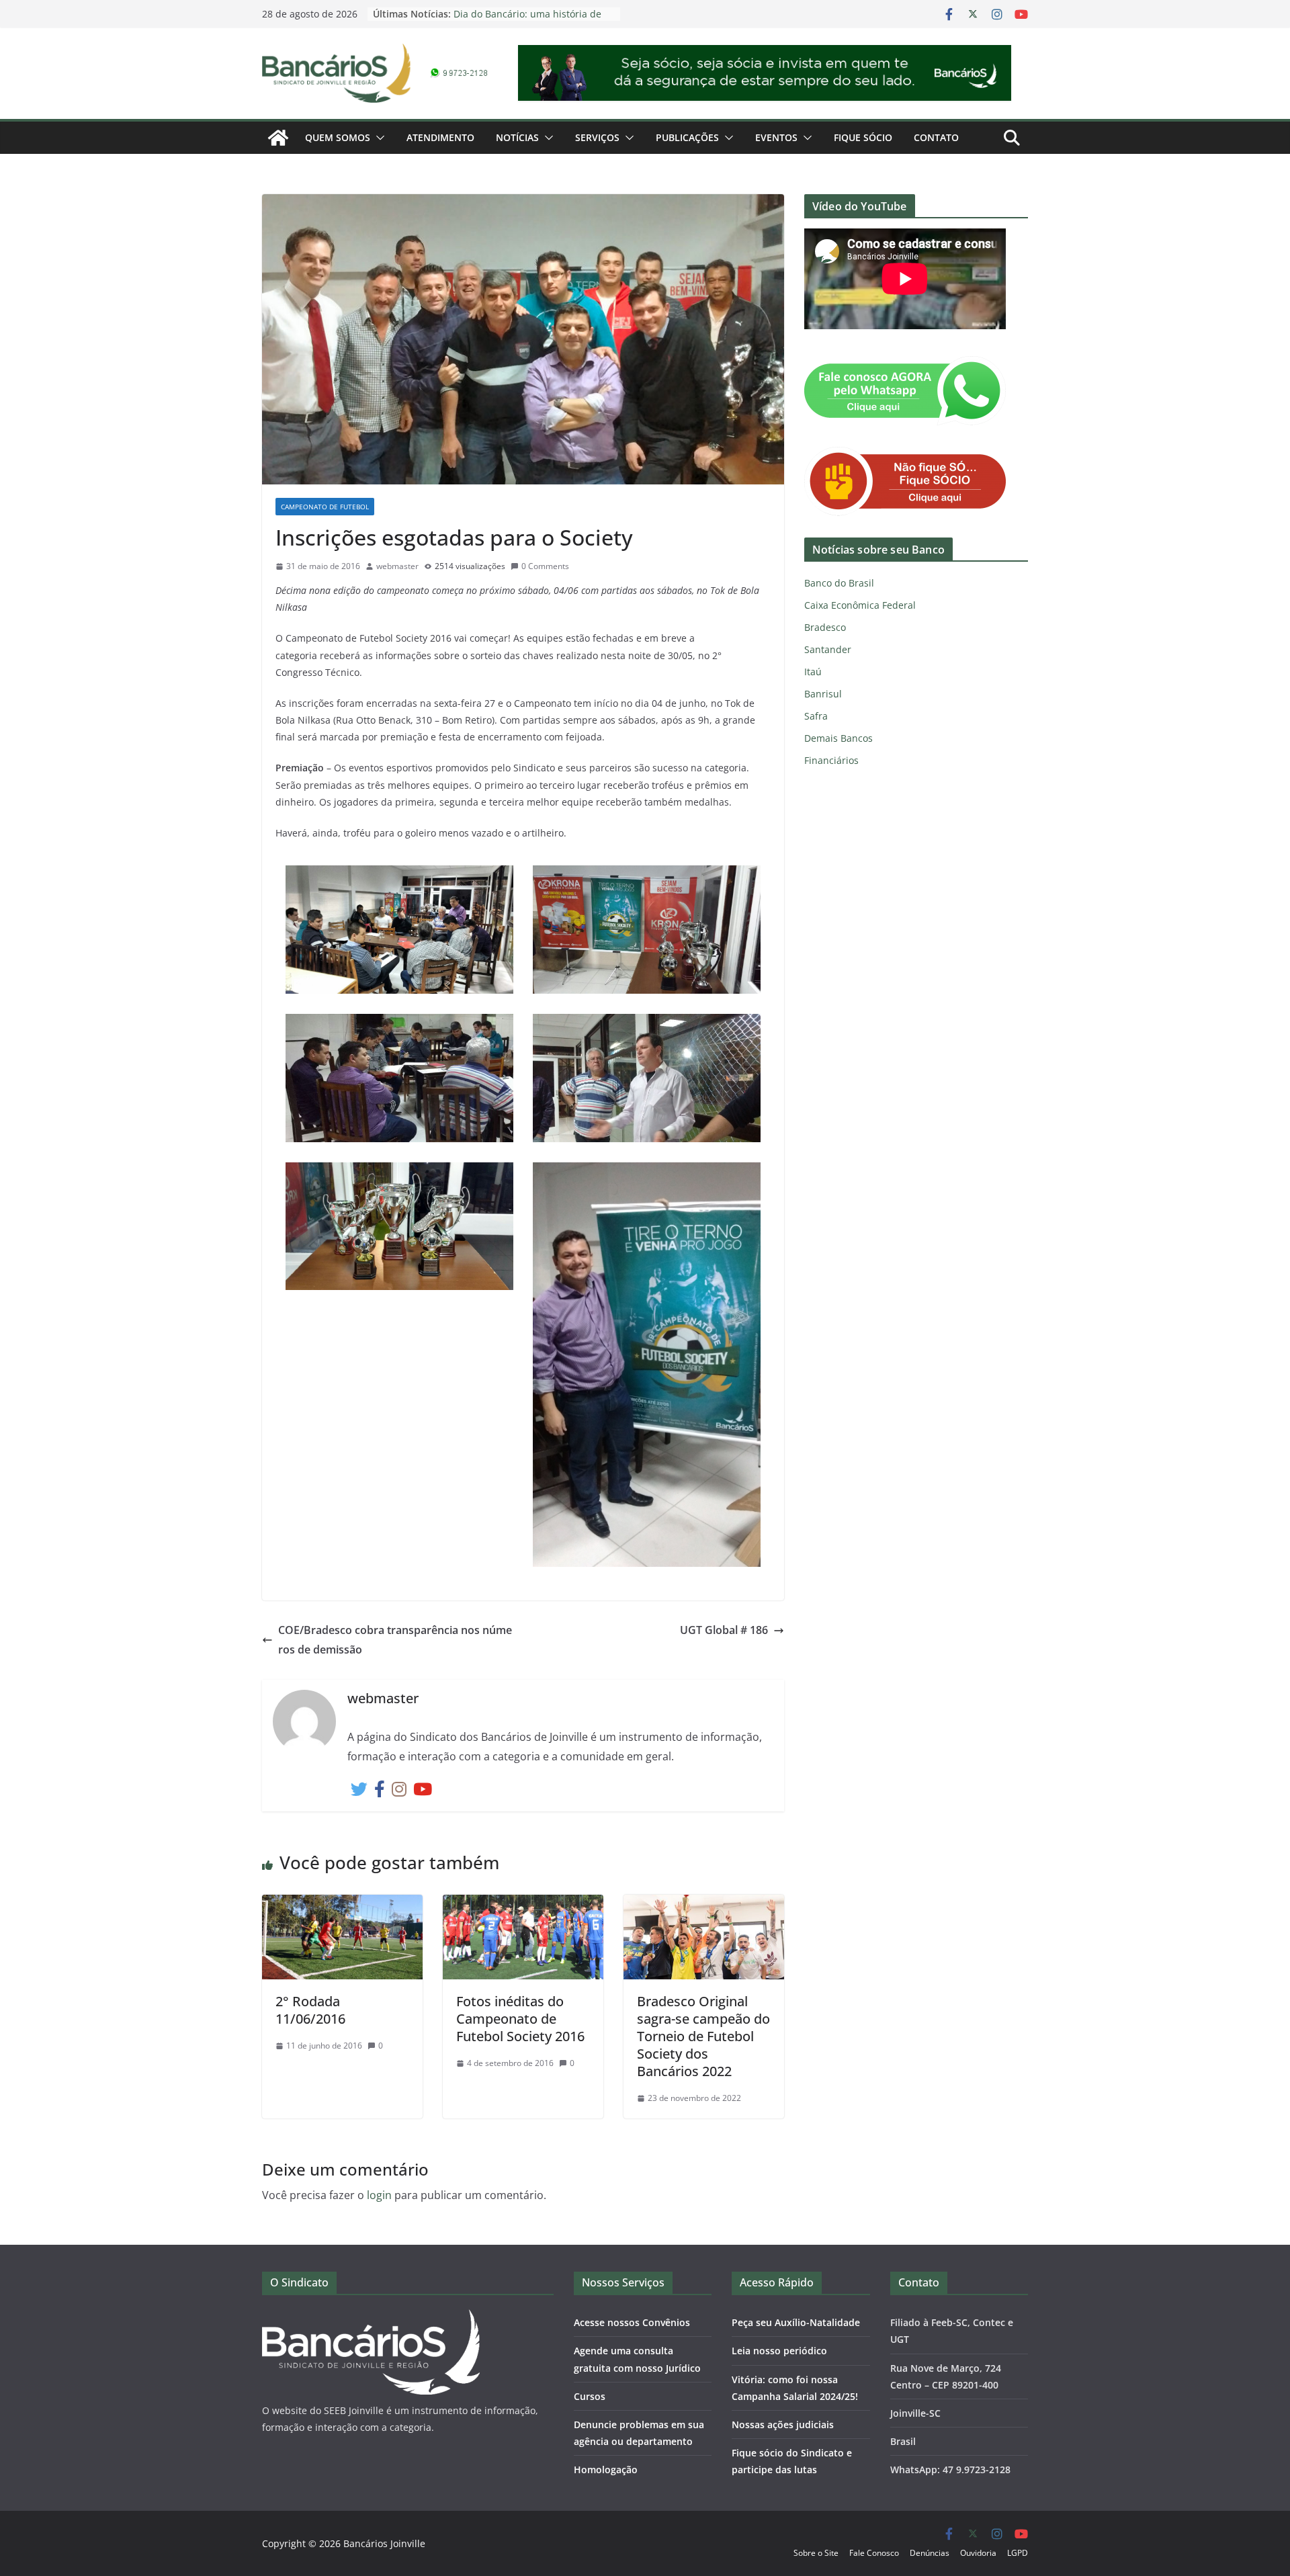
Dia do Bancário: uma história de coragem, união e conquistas (527, 20)
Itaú (813, 672)
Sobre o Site (816, 2553)
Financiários (831, 760)
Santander (828, 649)
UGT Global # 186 (724, 1630)
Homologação (606, 2470)
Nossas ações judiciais (783, 2424)
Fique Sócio (863, 137)
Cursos (590, 2396)
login (379, 2195)
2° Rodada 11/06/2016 (310, 2010)
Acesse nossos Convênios (632, 2322)
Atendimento (440, 137)
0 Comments (545, 566)
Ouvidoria (978, 2553)
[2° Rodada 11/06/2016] (342, 1904)
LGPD (1018, 2553)
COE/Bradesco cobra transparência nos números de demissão (395, 1640)
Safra (816, 716)
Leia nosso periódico (779, 2351)
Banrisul (823, 694)
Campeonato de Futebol (325, 507)
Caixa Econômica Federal (860, 605)
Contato (936, 137)
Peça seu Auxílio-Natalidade (796, 2322)
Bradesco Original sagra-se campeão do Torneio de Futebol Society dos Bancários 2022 (703, 2036)
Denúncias (930, 2553)
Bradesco (825, 627)
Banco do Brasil (839, 583)
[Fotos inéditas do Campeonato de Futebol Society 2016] (523, 1904)
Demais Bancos (838, 738)
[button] (378, 138)
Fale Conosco (874, 2553)
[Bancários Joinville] (278, 138)
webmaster (397, 566)
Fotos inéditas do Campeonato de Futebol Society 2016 (520, 2019)
